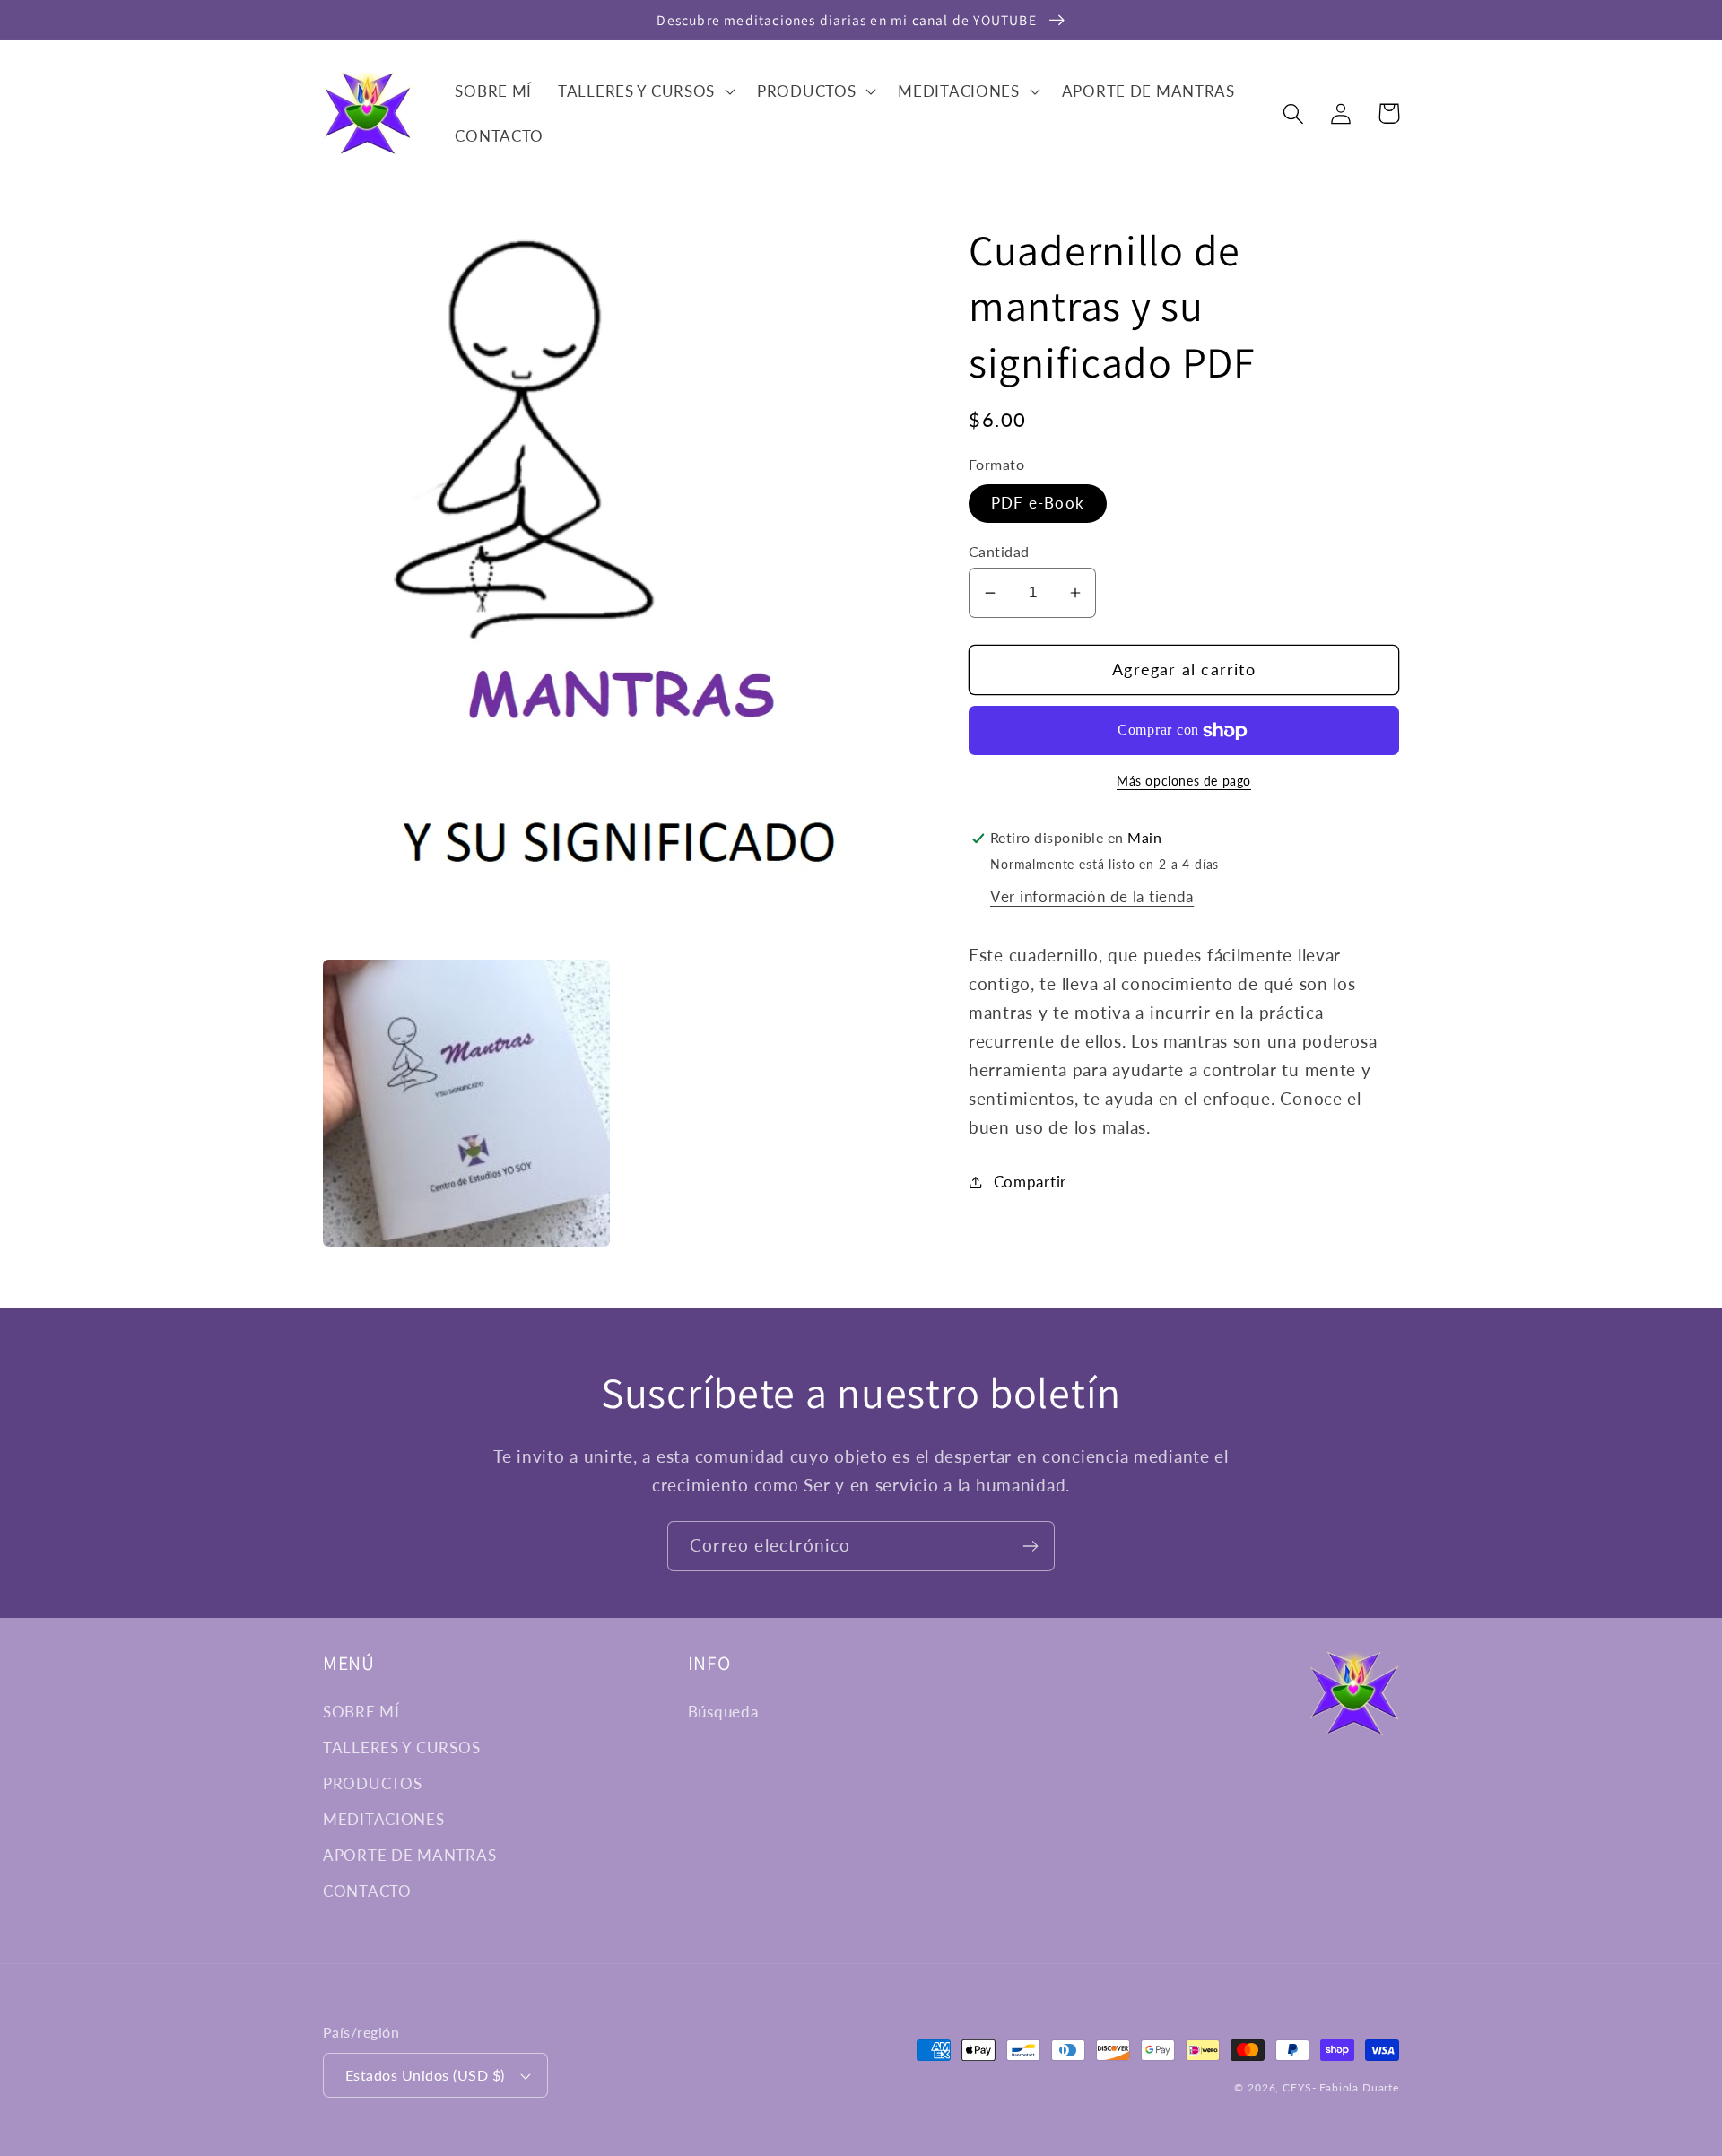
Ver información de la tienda (1092, 896)
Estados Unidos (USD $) (425, 2075)
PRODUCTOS (372, 1783)
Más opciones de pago (1184, 782)
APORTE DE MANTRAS (409, 1855)
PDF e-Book (1038, 504)
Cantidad (999, 552)
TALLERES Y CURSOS (401, 1747)
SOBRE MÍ (361, 1712)
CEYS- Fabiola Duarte (1341, 2087)
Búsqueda (723, 1712)
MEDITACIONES (384, 1819)
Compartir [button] (1030, 1182)
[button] (645, 91)
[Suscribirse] (1030, 1546)
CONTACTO (367, 1891)
